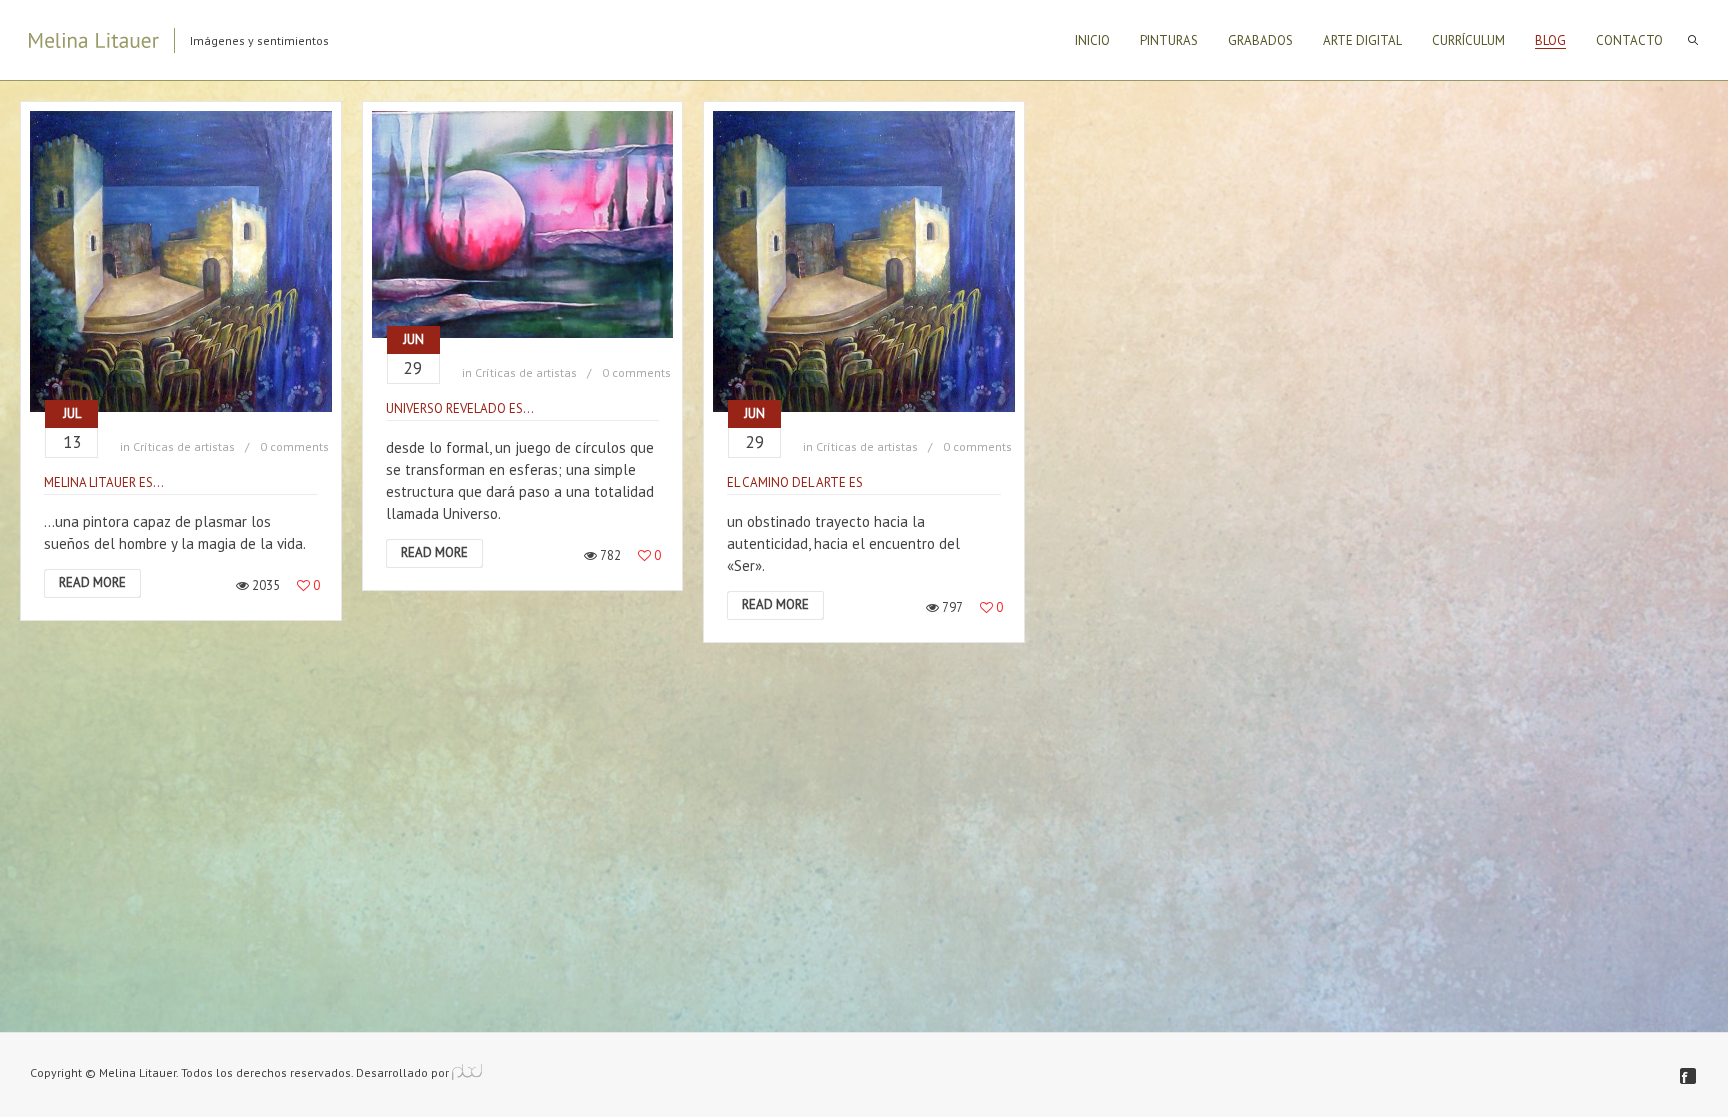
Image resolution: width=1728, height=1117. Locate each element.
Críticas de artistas (184, 446)
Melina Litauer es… (104, 482)
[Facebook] (1688, 1076)
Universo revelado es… (460, 408)
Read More (92, 582)
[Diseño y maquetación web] (467, 1072)
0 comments (294, 446)
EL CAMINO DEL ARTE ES (795, 482)
